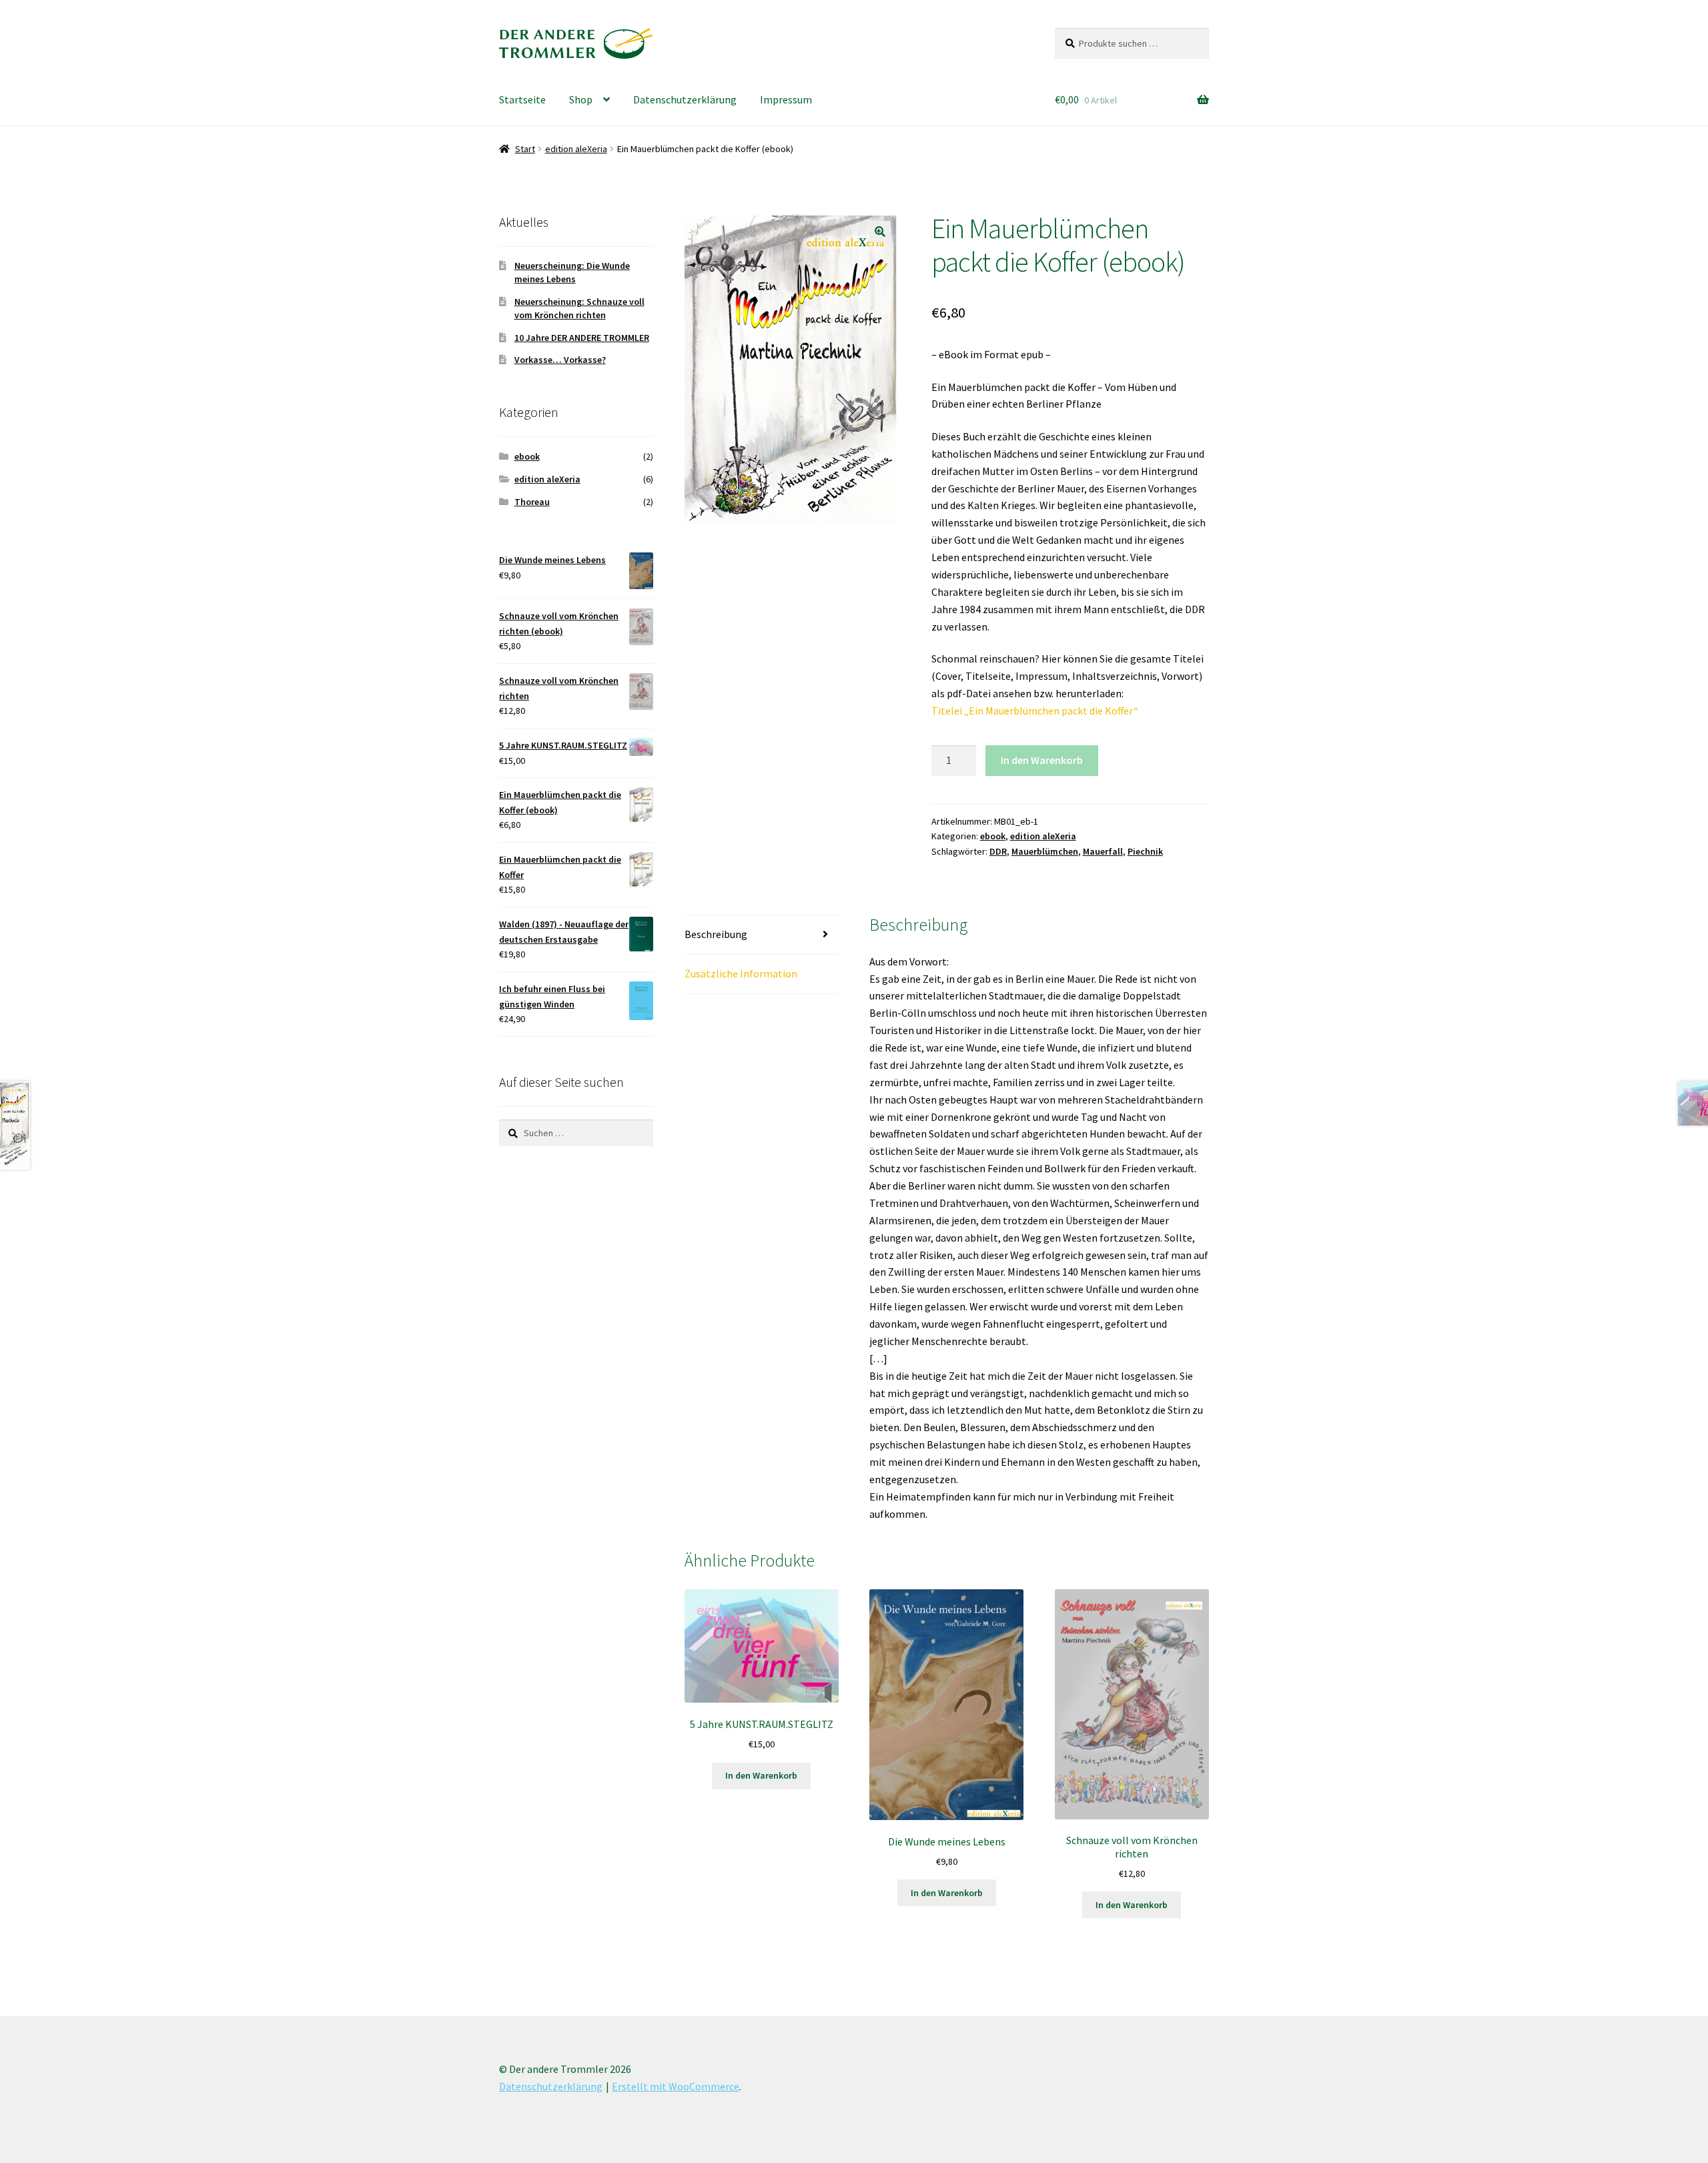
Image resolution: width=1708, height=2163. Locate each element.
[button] (880, 232)
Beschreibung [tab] (716, 934)
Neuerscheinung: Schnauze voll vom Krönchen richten (579, 308)
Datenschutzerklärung (685, 99)
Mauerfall (1103, 851)
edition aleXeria (576, 149)
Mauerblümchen (1045, 851)
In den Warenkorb (1042, 760)
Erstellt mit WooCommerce (676, 2086)
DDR (998, 851)
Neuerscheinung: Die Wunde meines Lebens (572, 272)
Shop (581, 99)
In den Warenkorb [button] (761, 1775)
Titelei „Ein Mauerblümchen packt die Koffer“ (1035, 711)
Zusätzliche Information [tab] (741, 973)
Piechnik (1145, 851)
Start (525, 149)
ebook (993, 836)
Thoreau (532, 502)
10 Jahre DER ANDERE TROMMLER (582, 338)
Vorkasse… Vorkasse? (560, 360)
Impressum (786, 99)
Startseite (522, 99)
